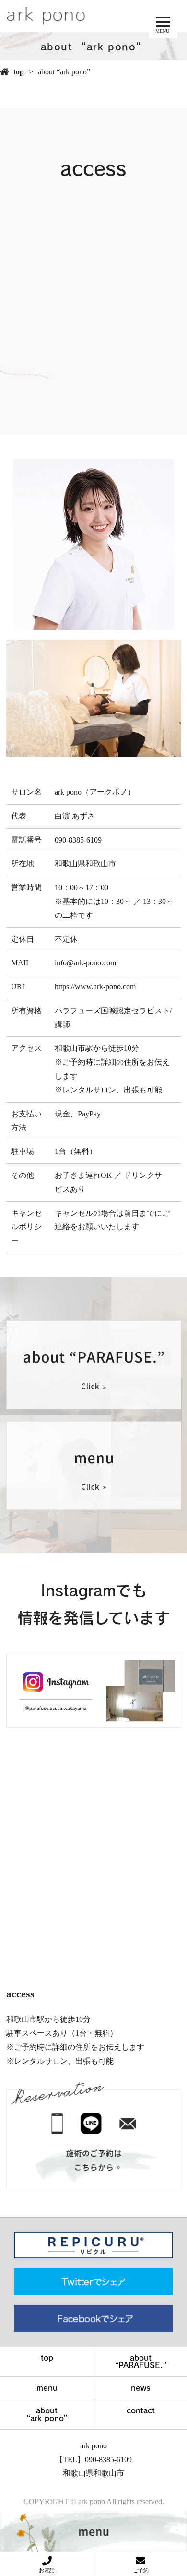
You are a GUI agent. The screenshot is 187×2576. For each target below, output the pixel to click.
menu (47, 2388)
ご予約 (141, 2570)
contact (141, 2410)
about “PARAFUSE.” (141, 2362)
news (141, 2388)
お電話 (47, 2570)
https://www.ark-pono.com (95, 987)
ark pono (93, 2446)
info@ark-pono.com (85, 963)
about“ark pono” (47, 2414)
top (19, 72)
